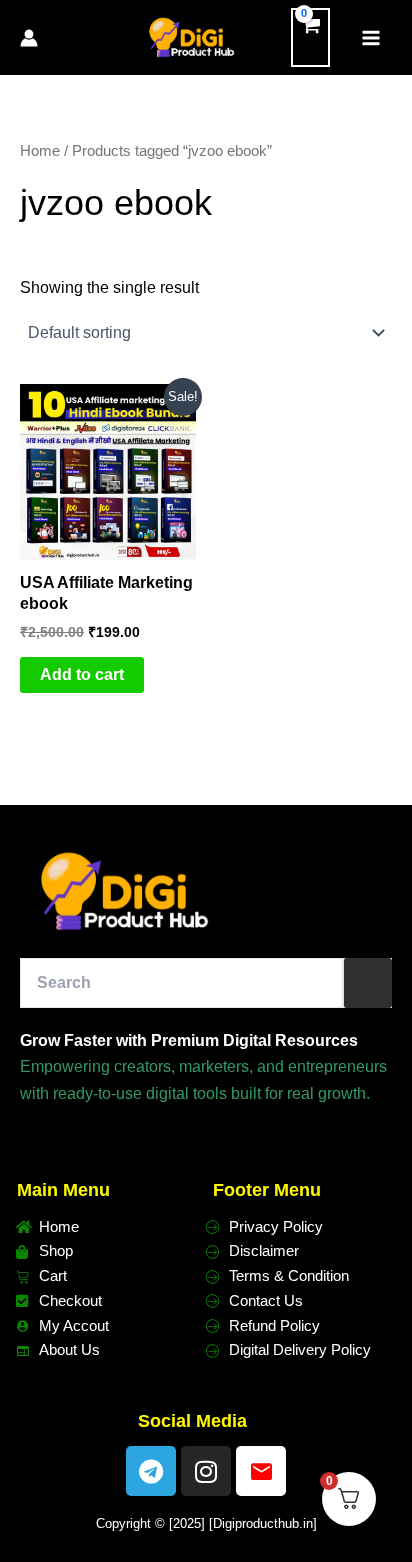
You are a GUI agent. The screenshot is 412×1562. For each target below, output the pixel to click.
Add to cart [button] (82, 674)
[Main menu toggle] (371, 37)
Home (40, 151)
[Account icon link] (29, 38)
